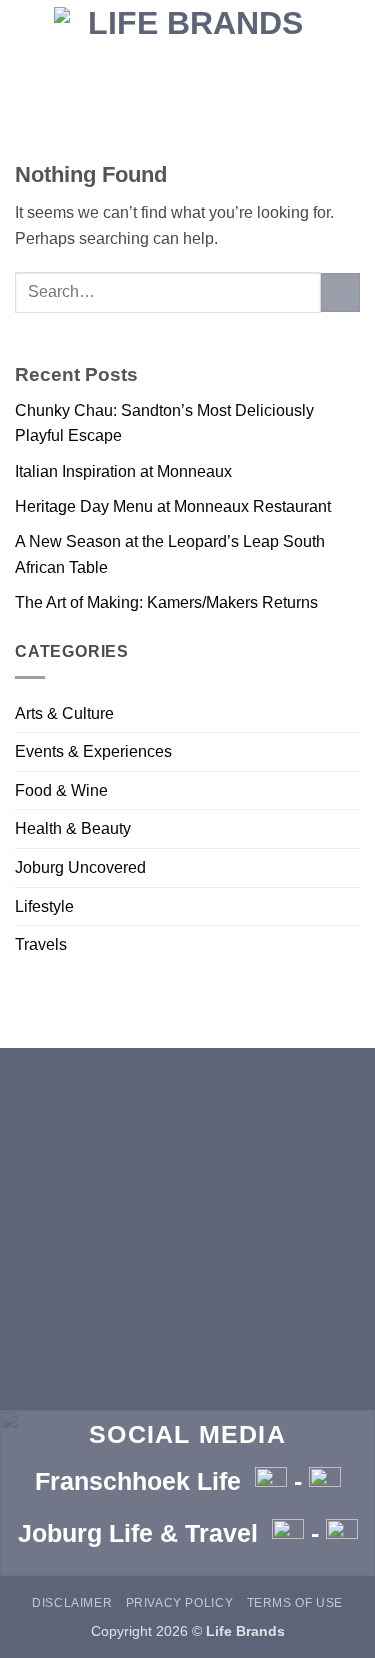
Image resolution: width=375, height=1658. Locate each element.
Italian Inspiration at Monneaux (123, 471)
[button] (187, 100)
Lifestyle (44, 906)
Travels (41, 944)
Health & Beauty (73, 828)
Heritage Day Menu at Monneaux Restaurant (173, 506)
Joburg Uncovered (80, 867)
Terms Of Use (295, 1603)
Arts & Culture (64, 713)
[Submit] (340, 292)
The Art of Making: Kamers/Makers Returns (166, 602)
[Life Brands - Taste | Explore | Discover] (188, 35)
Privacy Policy (180, 1603)
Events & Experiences (93, 751)
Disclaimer (72, 1603)
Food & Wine (61, 790)
